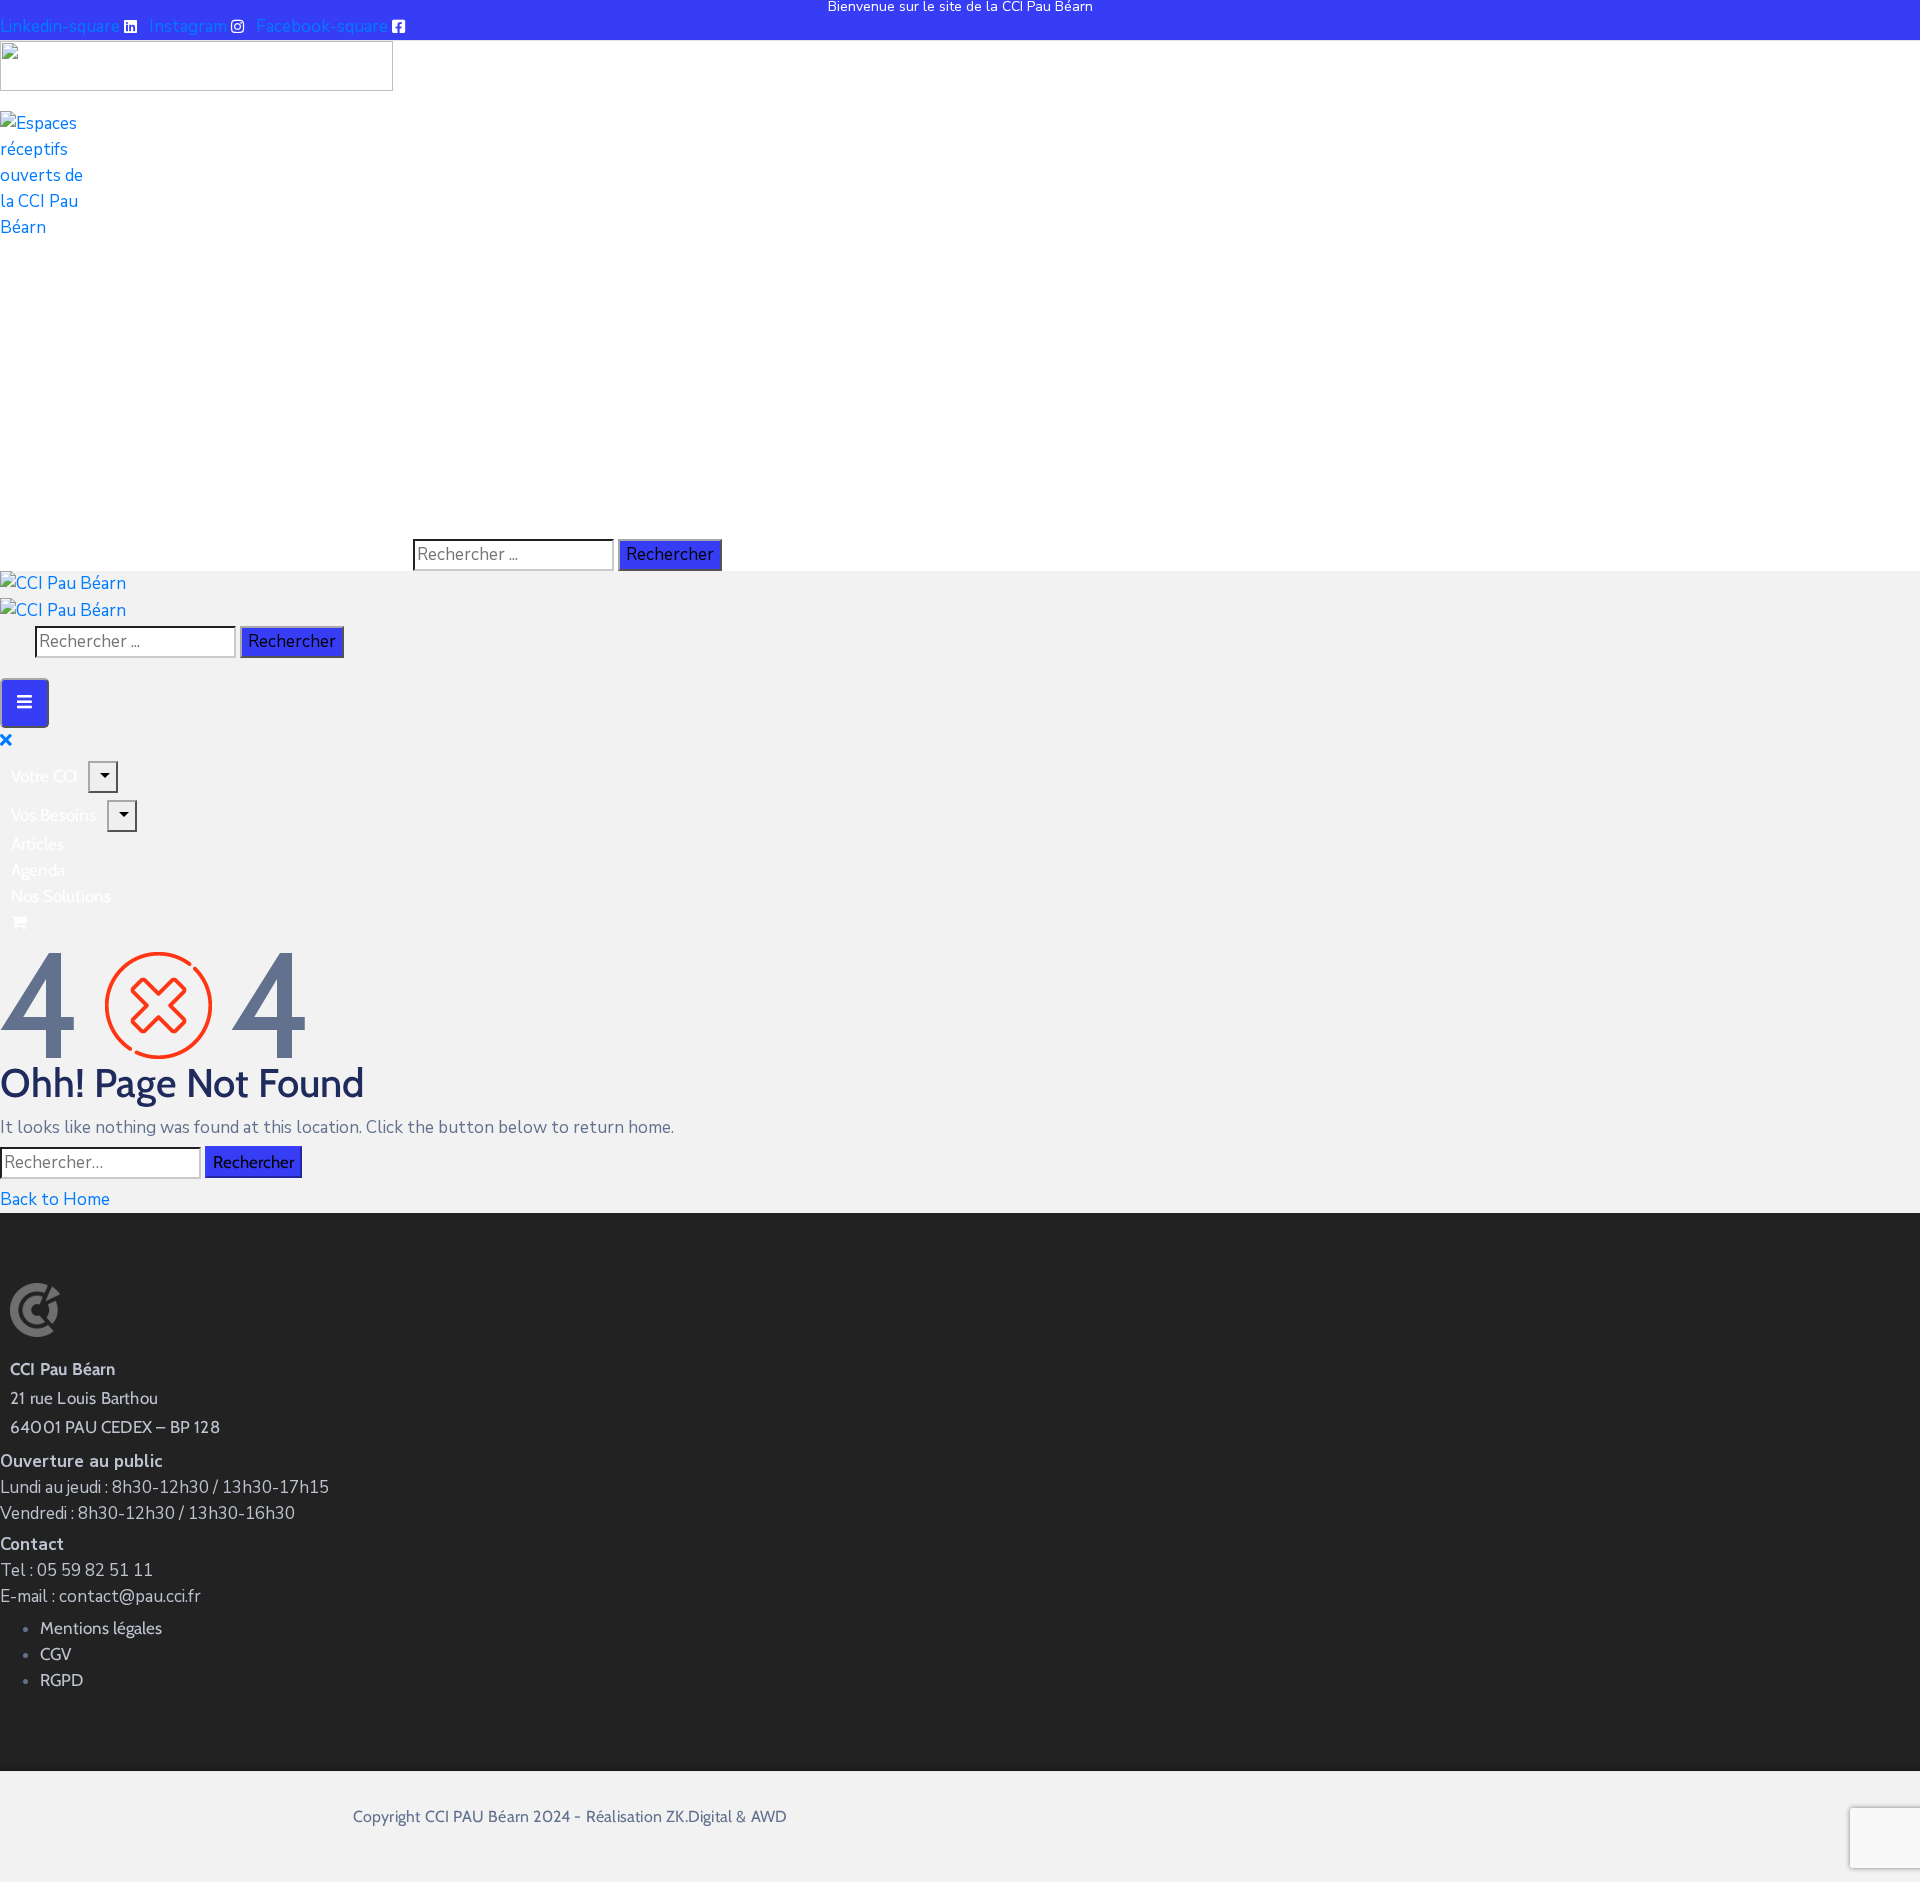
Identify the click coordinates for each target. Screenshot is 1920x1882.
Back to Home (55, 1199)
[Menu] (122, 816)
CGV (55, 1654)
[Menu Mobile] (24, 703)
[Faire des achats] (21, 922)
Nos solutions (61, 896)
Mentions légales (101, 1628)
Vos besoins (53, 815)
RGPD (61, 1680)
